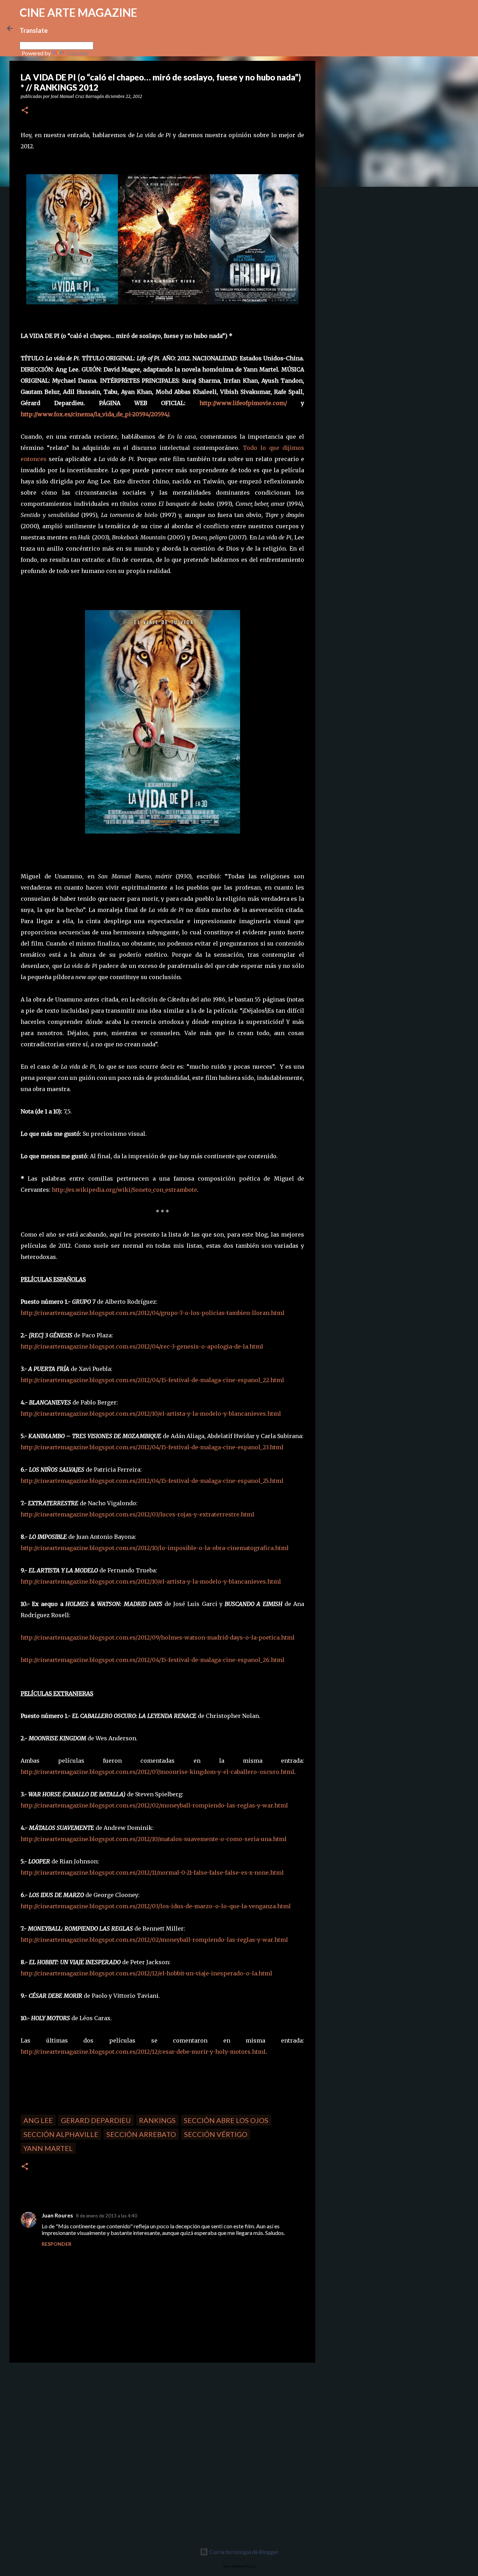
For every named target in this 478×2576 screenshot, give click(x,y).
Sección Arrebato (141, 2134)
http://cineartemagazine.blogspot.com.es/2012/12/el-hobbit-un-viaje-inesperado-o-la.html (146, 1973)
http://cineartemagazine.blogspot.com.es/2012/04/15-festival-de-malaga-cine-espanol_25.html (152, 1481)
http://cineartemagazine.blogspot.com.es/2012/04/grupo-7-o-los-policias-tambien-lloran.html (153, 1313)
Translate (77, 53)
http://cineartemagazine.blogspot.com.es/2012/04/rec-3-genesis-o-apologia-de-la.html (142, 1346)
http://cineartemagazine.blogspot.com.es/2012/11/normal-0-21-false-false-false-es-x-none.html (152, 1873)
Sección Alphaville (61, 2134)
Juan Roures (57, 2215)
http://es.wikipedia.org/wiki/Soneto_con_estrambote (124, 1190)
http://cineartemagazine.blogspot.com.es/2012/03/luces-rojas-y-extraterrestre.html (138, 1514)
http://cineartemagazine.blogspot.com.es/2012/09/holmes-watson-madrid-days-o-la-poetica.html (158, 1637)
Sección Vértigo (216, 2134)
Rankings (157, 2120)
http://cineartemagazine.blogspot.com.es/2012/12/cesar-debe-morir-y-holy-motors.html (143, 2052)
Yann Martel (48, 2148)
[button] (25, 111)
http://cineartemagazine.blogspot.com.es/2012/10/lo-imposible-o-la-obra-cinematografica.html (155, 1548)
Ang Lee (38, 2120)
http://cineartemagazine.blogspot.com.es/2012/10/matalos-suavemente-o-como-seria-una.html (154, 1839)
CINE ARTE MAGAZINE (78, 12)
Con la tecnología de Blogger (243, 2552)
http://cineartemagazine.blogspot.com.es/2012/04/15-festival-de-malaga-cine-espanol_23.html (152, 1447)
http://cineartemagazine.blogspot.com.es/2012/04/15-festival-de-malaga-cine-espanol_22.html (152, 1380)
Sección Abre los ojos (226, 2120)
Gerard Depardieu (96, 2120)
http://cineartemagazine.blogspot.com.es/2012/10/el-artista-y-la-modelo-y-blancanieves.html (151, 1414)
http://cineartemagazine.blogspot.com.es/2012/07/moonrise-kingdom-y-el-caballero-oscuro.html (157, 1772)
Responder (57, 2244)
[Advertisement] (59, 2417)
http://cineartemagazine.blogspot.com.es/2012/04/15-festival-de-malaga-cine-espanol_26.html (153, 1660)
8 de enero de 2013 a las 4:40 (107, 2216)
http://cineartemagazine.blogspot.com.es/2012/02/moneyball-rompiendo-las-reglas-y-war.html (154, 1805)
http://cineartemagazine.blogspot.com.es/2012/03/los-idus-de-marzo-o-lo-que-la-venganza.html (156, 1906)
